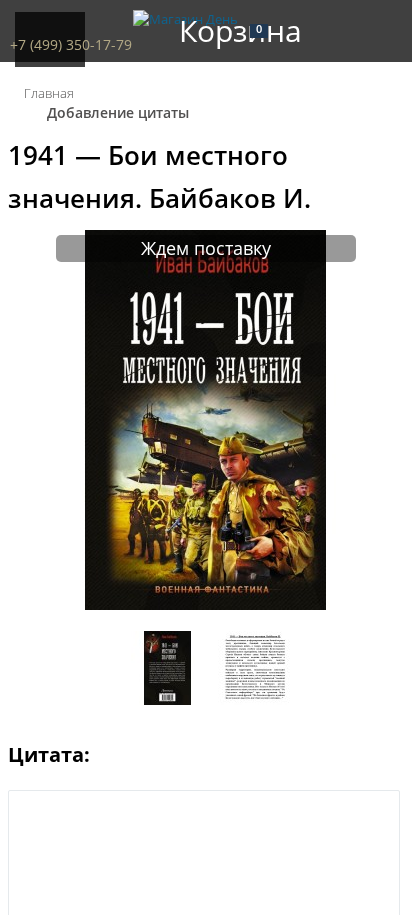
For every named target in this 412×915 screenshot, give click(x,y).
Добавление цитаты (118, 112)
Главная (49, 93)
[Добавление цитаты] (206, 605)
